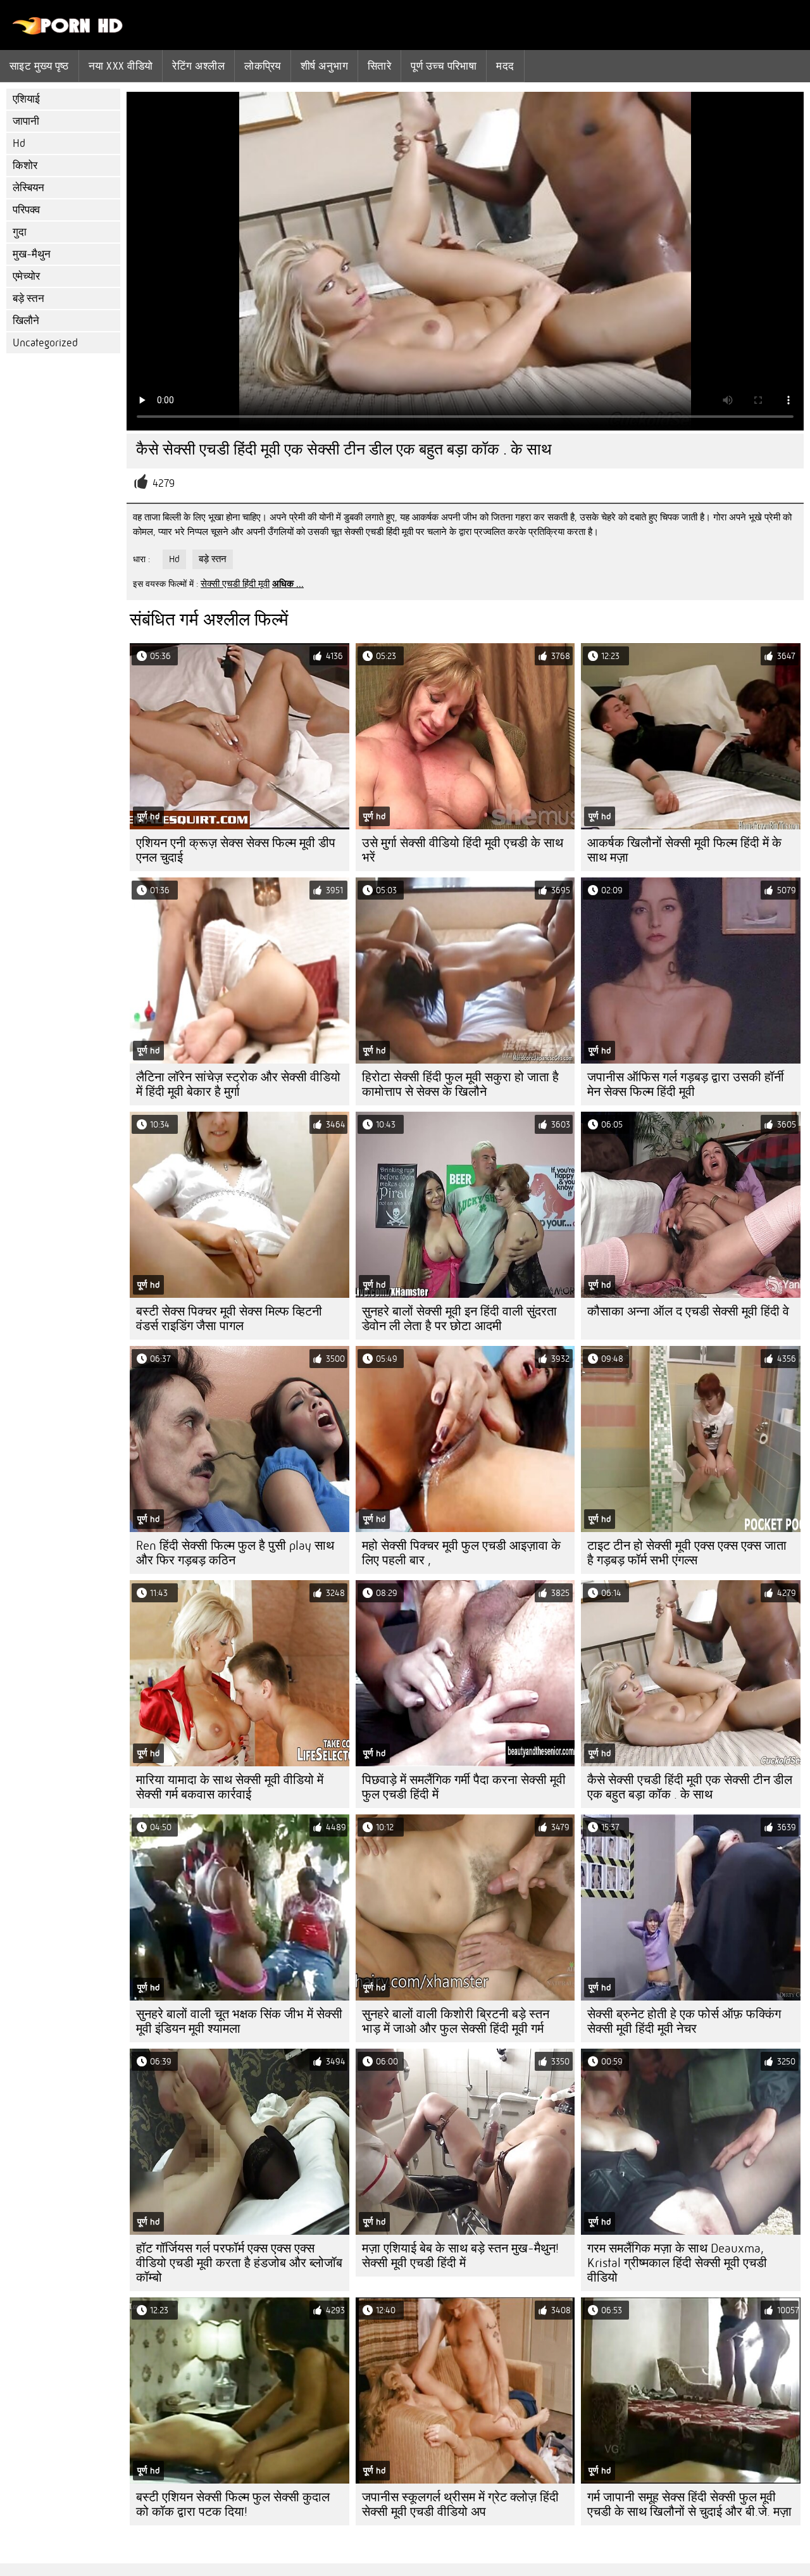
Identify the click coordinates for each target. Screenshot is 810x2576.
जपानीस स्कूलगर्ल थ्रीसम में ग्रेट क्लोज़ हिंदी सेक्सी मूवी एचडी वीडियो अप (460, 2504)
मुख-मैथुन (32, 254)
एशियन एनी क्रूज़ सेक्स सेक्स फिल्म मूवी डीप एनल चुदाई (236, 850)
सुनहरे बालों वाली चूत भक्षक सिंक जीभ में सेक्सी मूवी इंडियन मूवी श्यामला (239, 2021)
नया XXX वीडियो (121, 66)
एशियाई (26, 99)
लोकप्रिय (263, 66)
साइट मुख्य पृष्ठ (39, 66)
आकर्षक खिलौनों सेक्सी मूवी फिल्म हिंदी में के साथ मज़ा (684, 850)
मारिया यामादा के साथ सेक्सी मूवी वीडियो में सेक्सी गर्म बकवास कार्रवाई (230, 1787)
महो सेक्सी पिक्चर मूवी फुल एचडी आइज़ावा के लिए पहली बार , (461, 1553)
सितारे (379, 66)
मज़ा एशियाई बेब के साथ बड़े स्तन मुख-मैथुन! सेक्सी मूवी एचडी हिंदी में (460, 2256)
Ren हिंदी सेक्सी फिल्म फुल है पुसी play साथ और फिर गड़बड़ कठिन (235, 1553)
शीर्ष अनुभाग (324, 66)
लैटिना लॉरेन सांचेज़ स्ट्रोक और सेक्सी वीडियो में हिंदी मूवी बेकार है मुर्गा (238, 1084)
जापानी (26, 121)
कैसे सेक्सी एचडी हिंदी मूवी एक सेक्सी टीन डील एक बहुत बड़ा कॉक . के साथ (690, 1787)
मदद (505, 66)
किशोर (25, 166)
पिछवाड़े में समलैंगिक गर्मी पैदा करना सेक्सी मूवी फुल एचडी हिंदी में (464, 1787)
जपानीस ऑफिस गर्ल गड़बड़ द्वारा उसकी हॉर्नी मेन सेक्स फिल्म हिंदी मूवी (686, 1084)
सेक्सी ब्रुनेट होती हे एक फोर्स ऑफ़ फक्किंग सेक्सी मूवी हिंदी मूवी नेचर (684, 2021)
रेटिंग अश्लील (198, 66)
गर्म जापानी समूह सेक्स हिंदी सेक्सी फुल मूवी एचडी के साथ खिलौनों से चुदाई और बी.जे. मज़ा (689, 2504)
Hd (19, 143)
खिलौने (26, 321)
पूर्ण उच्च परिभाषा (444, 66)
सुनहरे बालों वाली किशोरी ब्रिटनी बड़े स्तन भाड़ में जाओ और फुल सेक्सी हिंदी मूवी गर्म (456, 2021)
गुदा (20, 232)
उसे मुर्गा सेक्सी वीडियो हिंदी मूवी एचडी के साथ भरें (463, 850)
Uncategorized (45, 343)
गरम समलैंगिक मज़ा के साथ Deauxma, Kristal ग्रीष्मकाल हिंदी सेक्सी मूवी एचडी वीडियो (677, 2263)
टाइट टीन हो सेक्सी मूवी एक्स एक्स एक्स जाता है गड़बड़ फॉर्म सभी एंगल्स (687, 1553)
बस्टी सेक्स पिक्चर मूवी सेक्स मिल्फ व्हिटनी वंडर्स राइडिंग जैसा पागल (229, 1319)
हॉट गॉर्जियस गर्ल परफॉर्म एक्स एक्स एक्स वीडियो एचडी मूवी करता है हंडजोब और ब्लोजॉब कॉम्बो (239, 2263)
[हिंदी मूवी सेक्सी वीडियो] (68, 32)
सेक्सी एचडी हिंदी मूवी (235, 584)
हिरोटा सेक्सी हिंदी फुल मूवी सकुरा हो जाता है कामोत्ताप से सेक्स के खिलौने (460, 1084)
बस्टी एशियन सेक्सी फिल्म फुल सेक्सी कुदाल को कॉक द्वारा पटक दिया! (233, 2504)
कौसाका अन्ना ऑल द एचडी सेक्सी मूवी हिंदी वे (688, 1311)
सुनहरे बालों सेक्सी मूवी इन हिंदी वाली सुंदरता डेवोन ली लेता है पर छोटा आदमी (459, 1319)
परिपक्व (26, 210)
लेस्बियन (28, 188)
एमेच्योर (26, 276)
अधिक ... (288, 584)
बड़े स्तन (28, 298)
